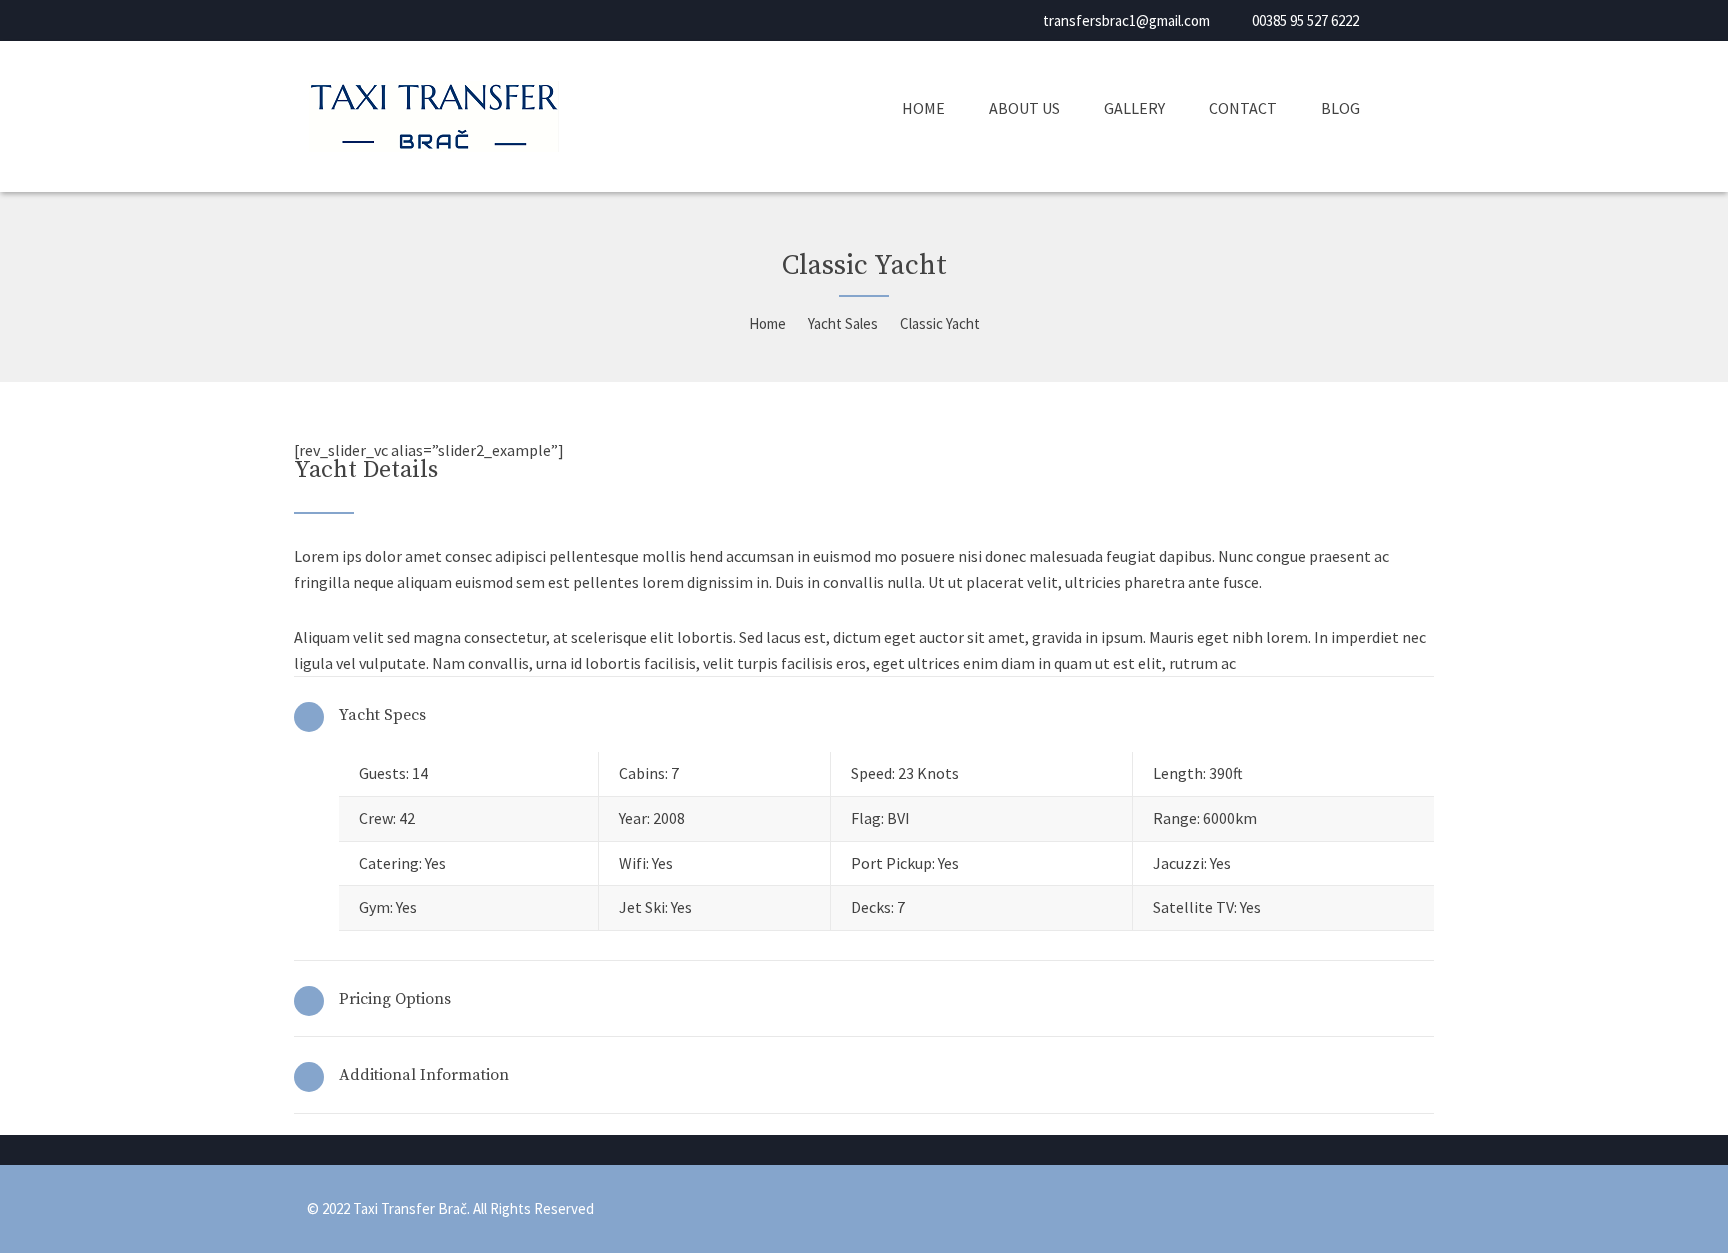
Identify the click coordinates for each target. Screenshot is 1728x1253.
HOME (923, 108)
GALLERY (1134, 108)
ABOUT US (1024, 108)
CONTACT (1243, 108)
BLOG (1340, 108)
